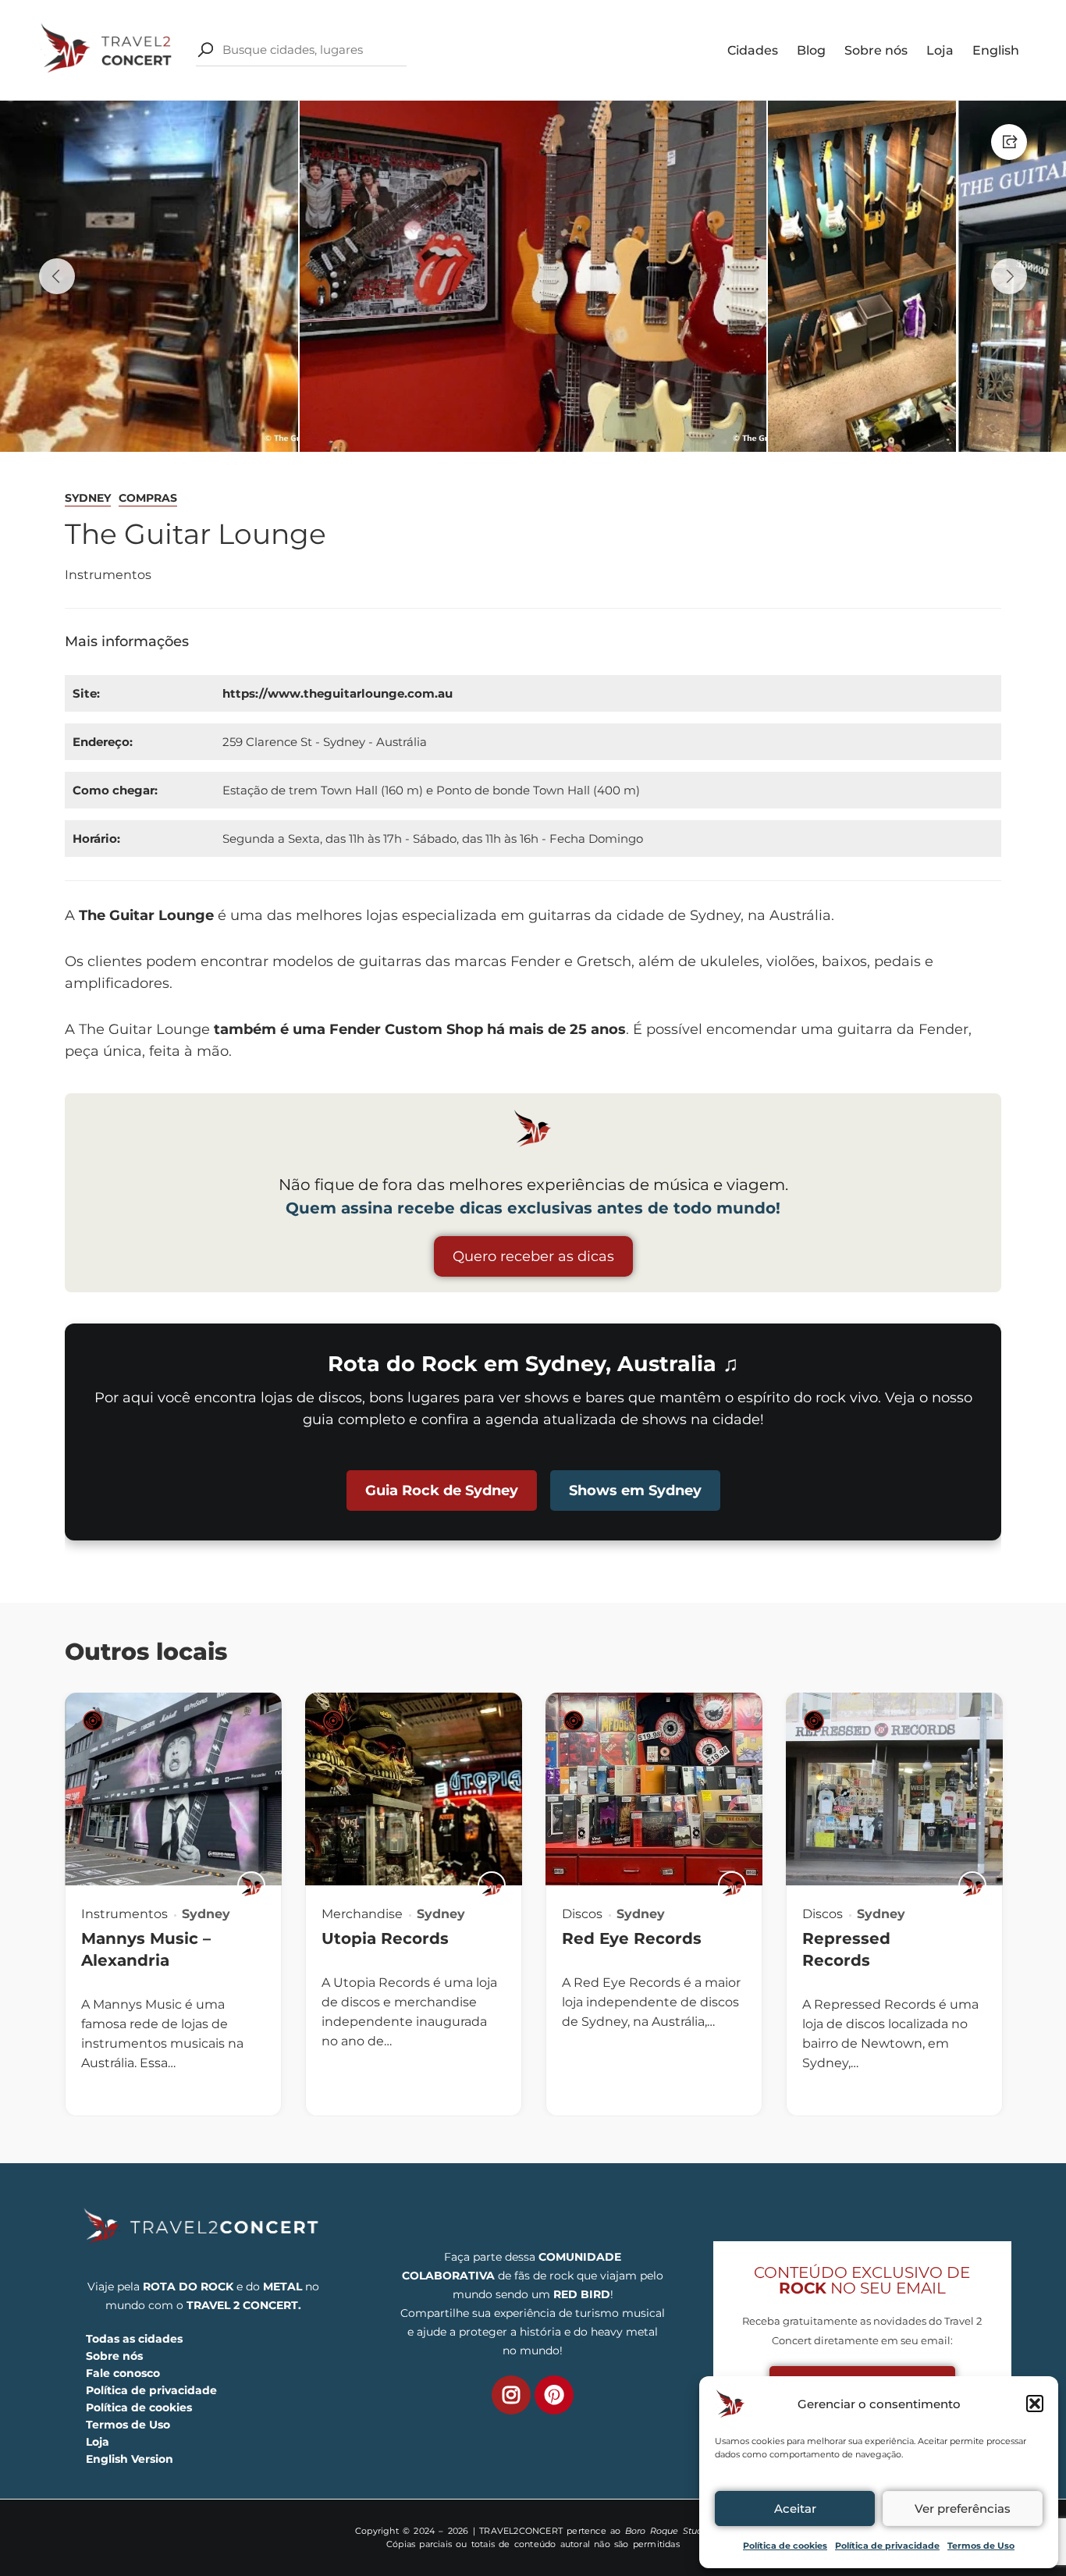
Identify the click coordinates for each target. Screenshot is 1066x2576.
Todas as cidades (134, 2339)
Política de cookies (785, 2546)
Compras (148, 498)
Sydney (88, 498)
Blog (811, 50)
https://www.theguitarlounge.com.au (338, 693)
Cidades (753, 50)
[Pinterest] (554, 2395)
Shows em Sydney (635, 1491)
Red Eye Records (632, 1938)
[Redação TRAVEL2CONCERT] (251, 1885)
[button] (1035, 2404)
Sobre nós (876, 50)
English (996, 50)
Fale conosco (123, 2373)
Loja (940, 50)
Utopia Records (385, 1938)
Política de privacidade (887, 2546)
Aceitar (795, 2508)
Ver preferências (963, 2508)
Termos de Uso (981, 2546)
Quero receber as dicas (533, 1256)
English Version (130, 2459)
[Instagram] (511, 2395)
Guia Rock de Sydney (442, 1491)
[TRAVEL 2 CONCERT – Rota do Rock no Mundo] (108, 49)
